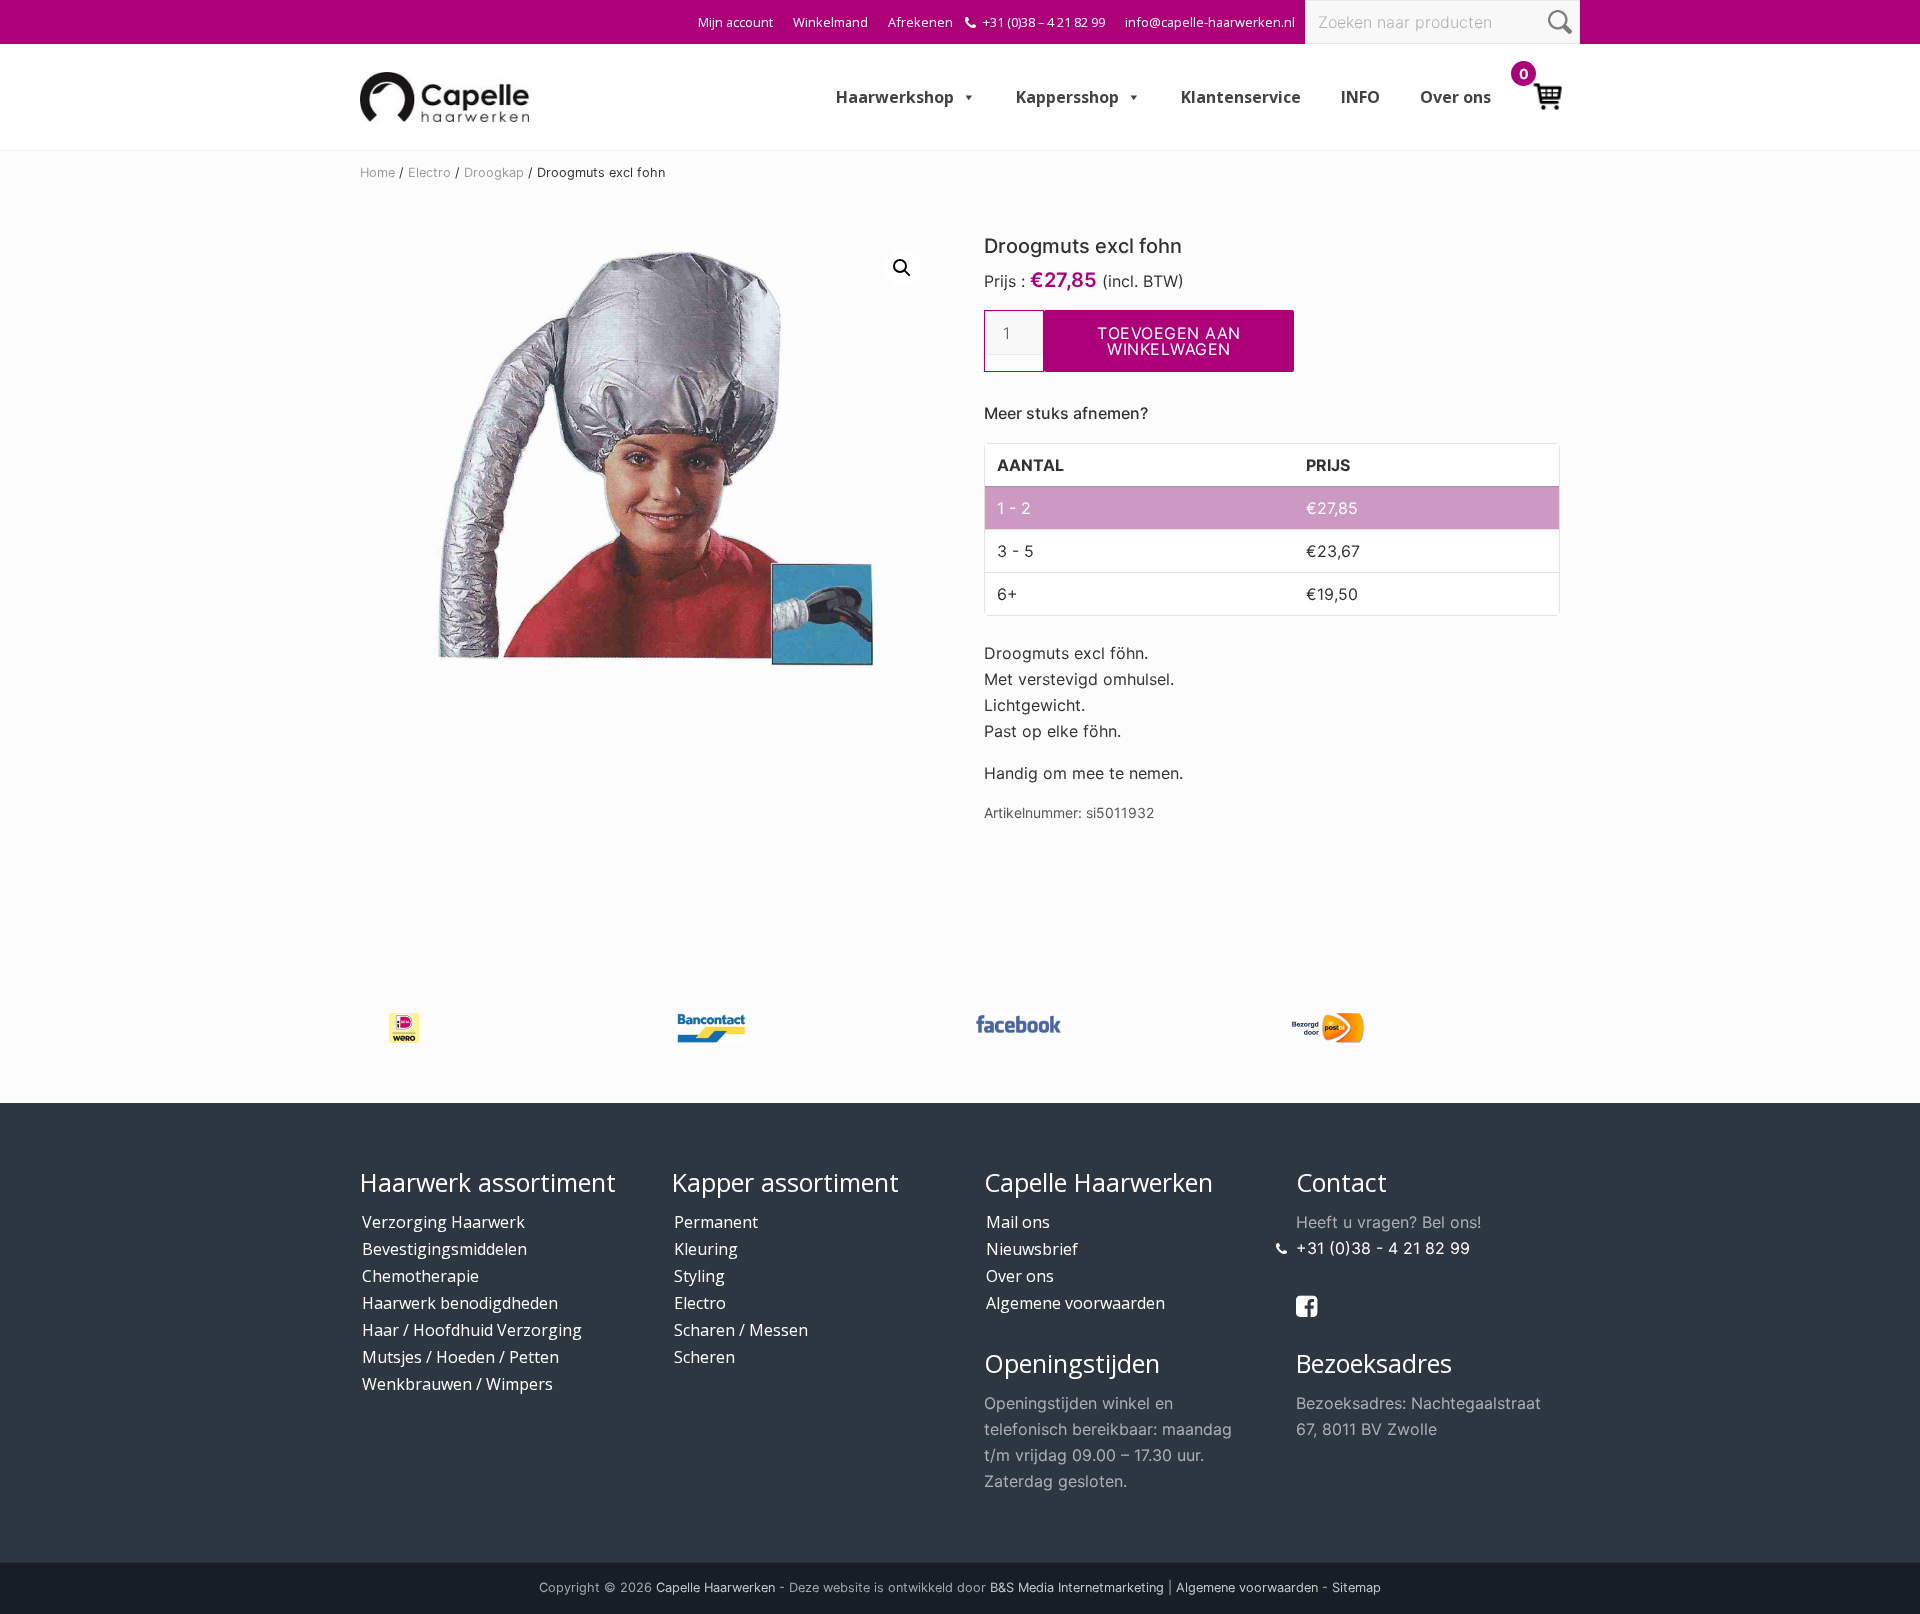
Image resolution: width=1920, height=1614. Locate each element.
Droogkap (494, 172)
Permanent (716, 1222)
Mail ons (1018, 1222)
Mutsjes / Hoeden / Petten (460, 1357)
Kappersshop (1067, 97)
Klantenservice (1241, 97)
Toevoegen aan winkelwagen (1169, 341)
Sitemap (1356, 1587)
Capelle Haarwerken (715, 1587)
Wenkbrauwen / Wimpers (457, 1384)
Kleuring (706, 1249)
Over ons (1455, 97)
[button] (902, 268)
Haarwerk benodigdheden (460, 1303)
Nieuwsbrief (1032, 1249)
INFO (1360, 97)
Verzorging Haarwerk (443, 1222)
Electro (429, 172)
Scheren (704, 1357)
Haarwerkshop (895, 97)
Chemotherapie (420, 1276)
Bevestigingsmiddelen (444, 1249)
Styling (699, 1276)
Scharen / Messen (741, 1330)
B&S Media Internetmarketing (1077, 1587)
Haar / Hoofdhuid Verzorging (472, 1330)
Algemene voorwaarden (1075, 1303)
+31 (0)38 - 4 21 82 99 (1383, 1248)
